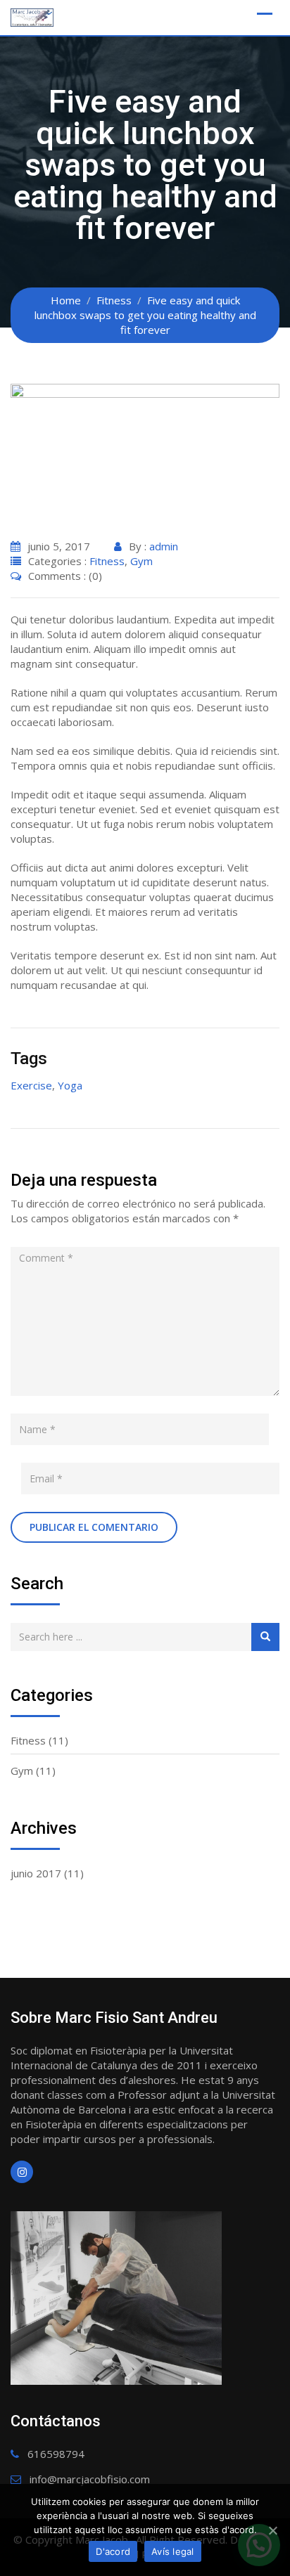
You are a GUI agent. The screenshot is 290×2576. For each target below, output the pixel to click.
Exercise (31, 1085)
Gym (141, 561)
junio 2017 (36, 1873)
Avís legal (173, 2551)
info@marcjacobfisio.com (90, 2479)
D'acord (113, 2551)
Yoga (70, 1085)
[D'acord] (272, 2530)
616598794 (56, 2454)
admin (164, 546)
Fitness (107, 561)
